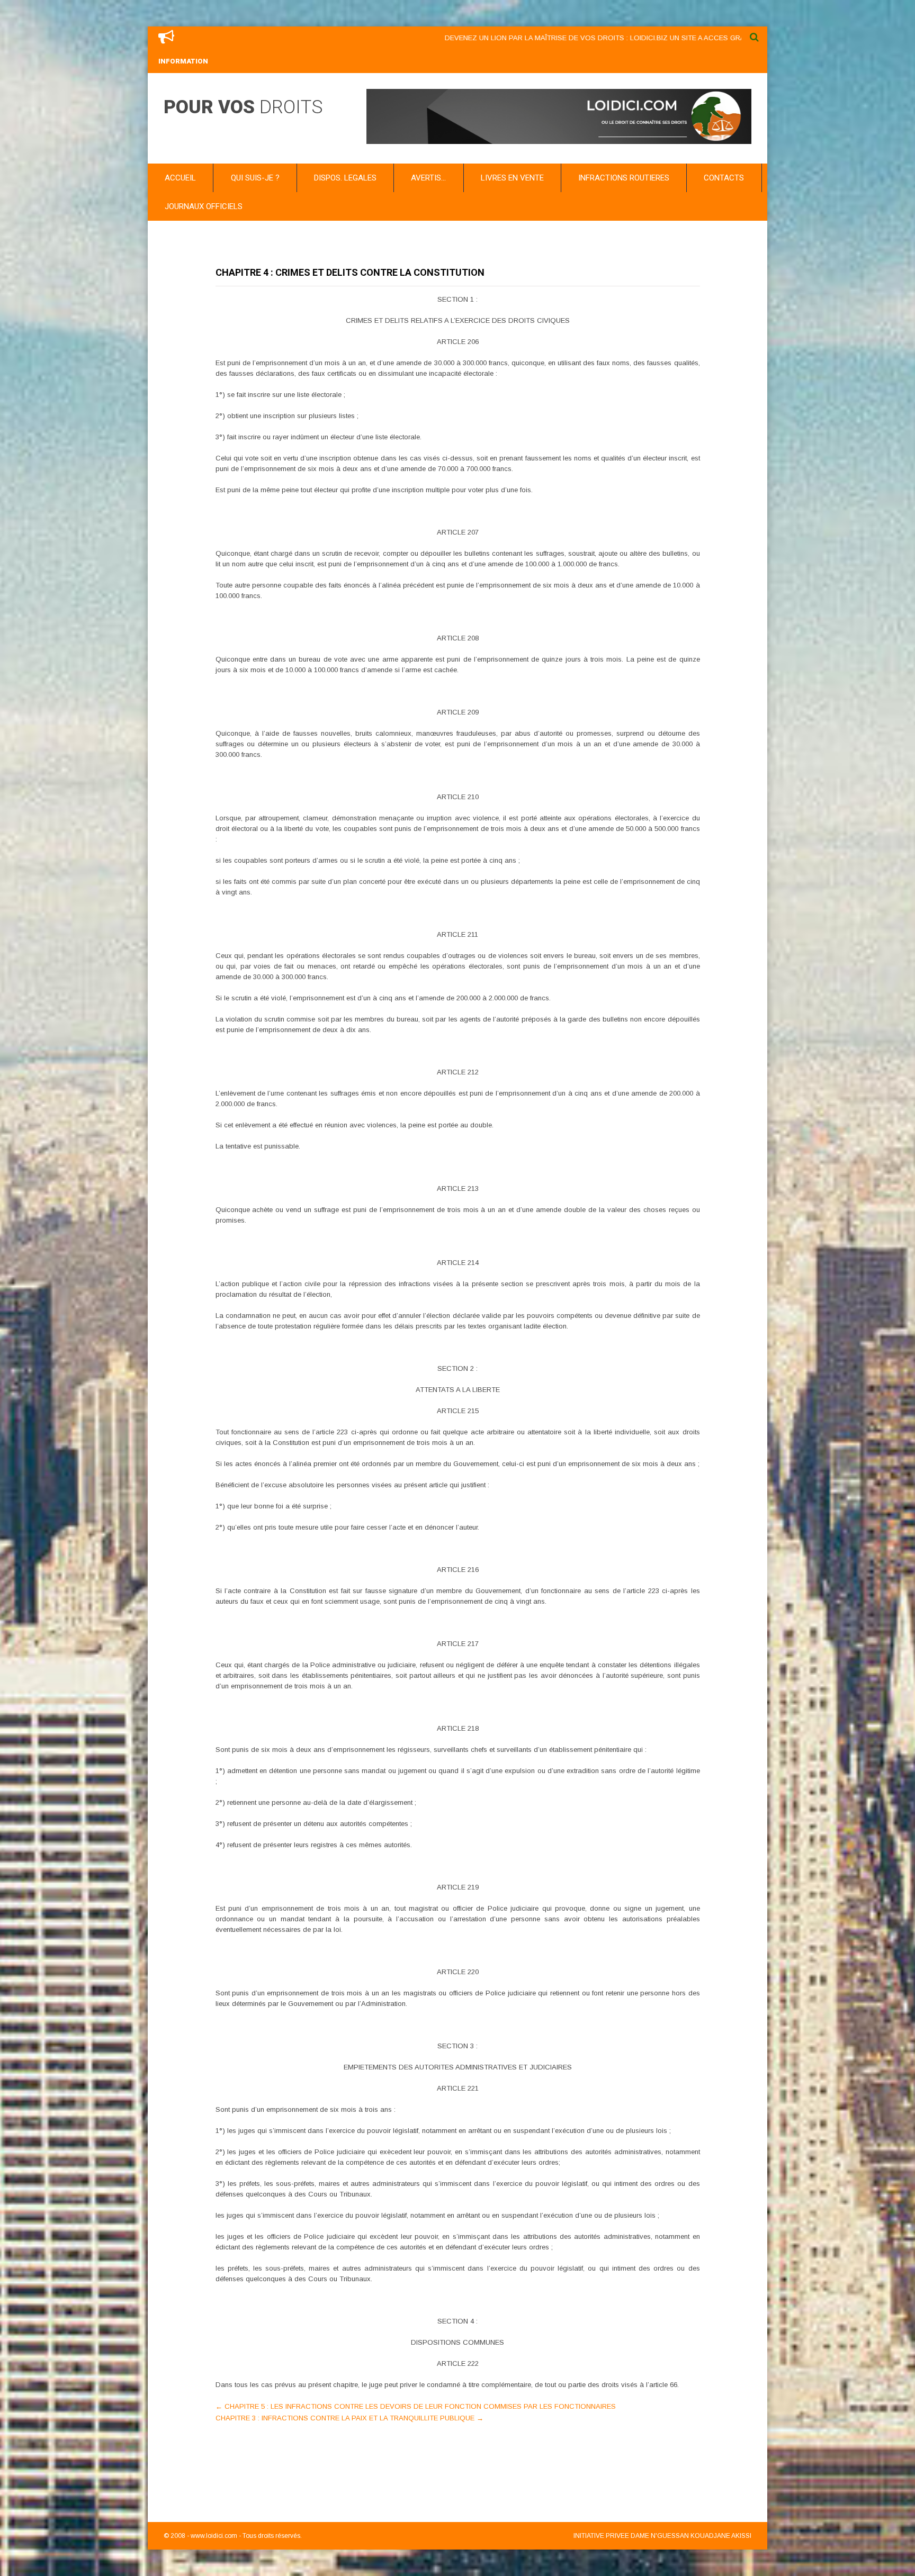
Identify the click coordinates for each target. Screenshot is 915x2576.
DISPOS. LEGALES (345, 178)
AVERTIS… (428, 178)
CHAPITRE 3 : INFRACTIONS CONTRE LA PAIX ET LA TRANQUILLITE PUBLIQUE (349, 2418)
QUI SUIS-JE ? (255, 178)
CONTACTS (724, 178)
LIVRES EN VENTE (512, 178)
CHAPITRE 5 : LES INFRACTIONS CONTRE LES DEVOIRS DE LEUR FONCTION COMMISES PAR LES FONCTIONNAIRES (416, 2406)
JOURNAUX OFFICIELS (204, 206)
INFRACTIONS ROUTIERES (624, 178)
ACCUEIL (180, 178)
